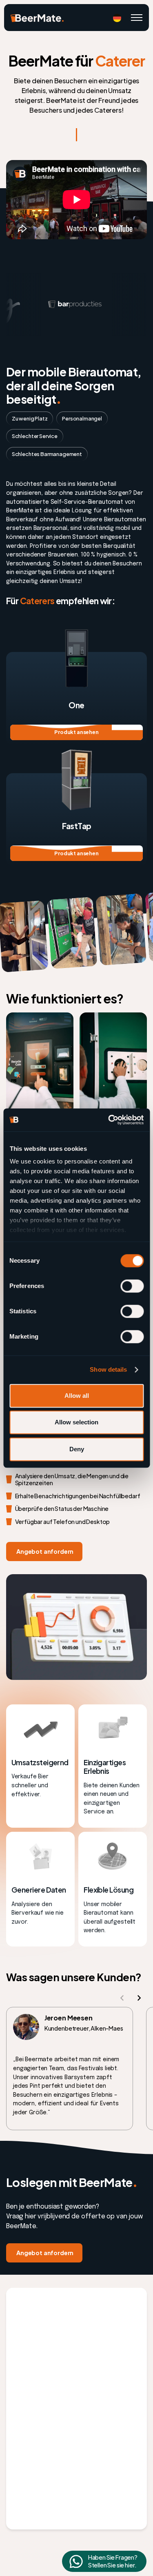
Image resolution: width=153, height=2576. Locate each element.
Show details (108, 1369)
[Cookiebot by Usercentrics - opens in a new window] (109, 1120)
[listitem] (70, 2069)
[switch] (132, 1286)
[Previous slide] (122, 1998)
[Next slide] (139, 1998)
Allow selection (76, 1422)
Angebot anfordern (44, 1551)
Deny (77, 1449)
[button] (117, 18)
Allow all (77, 1396)
